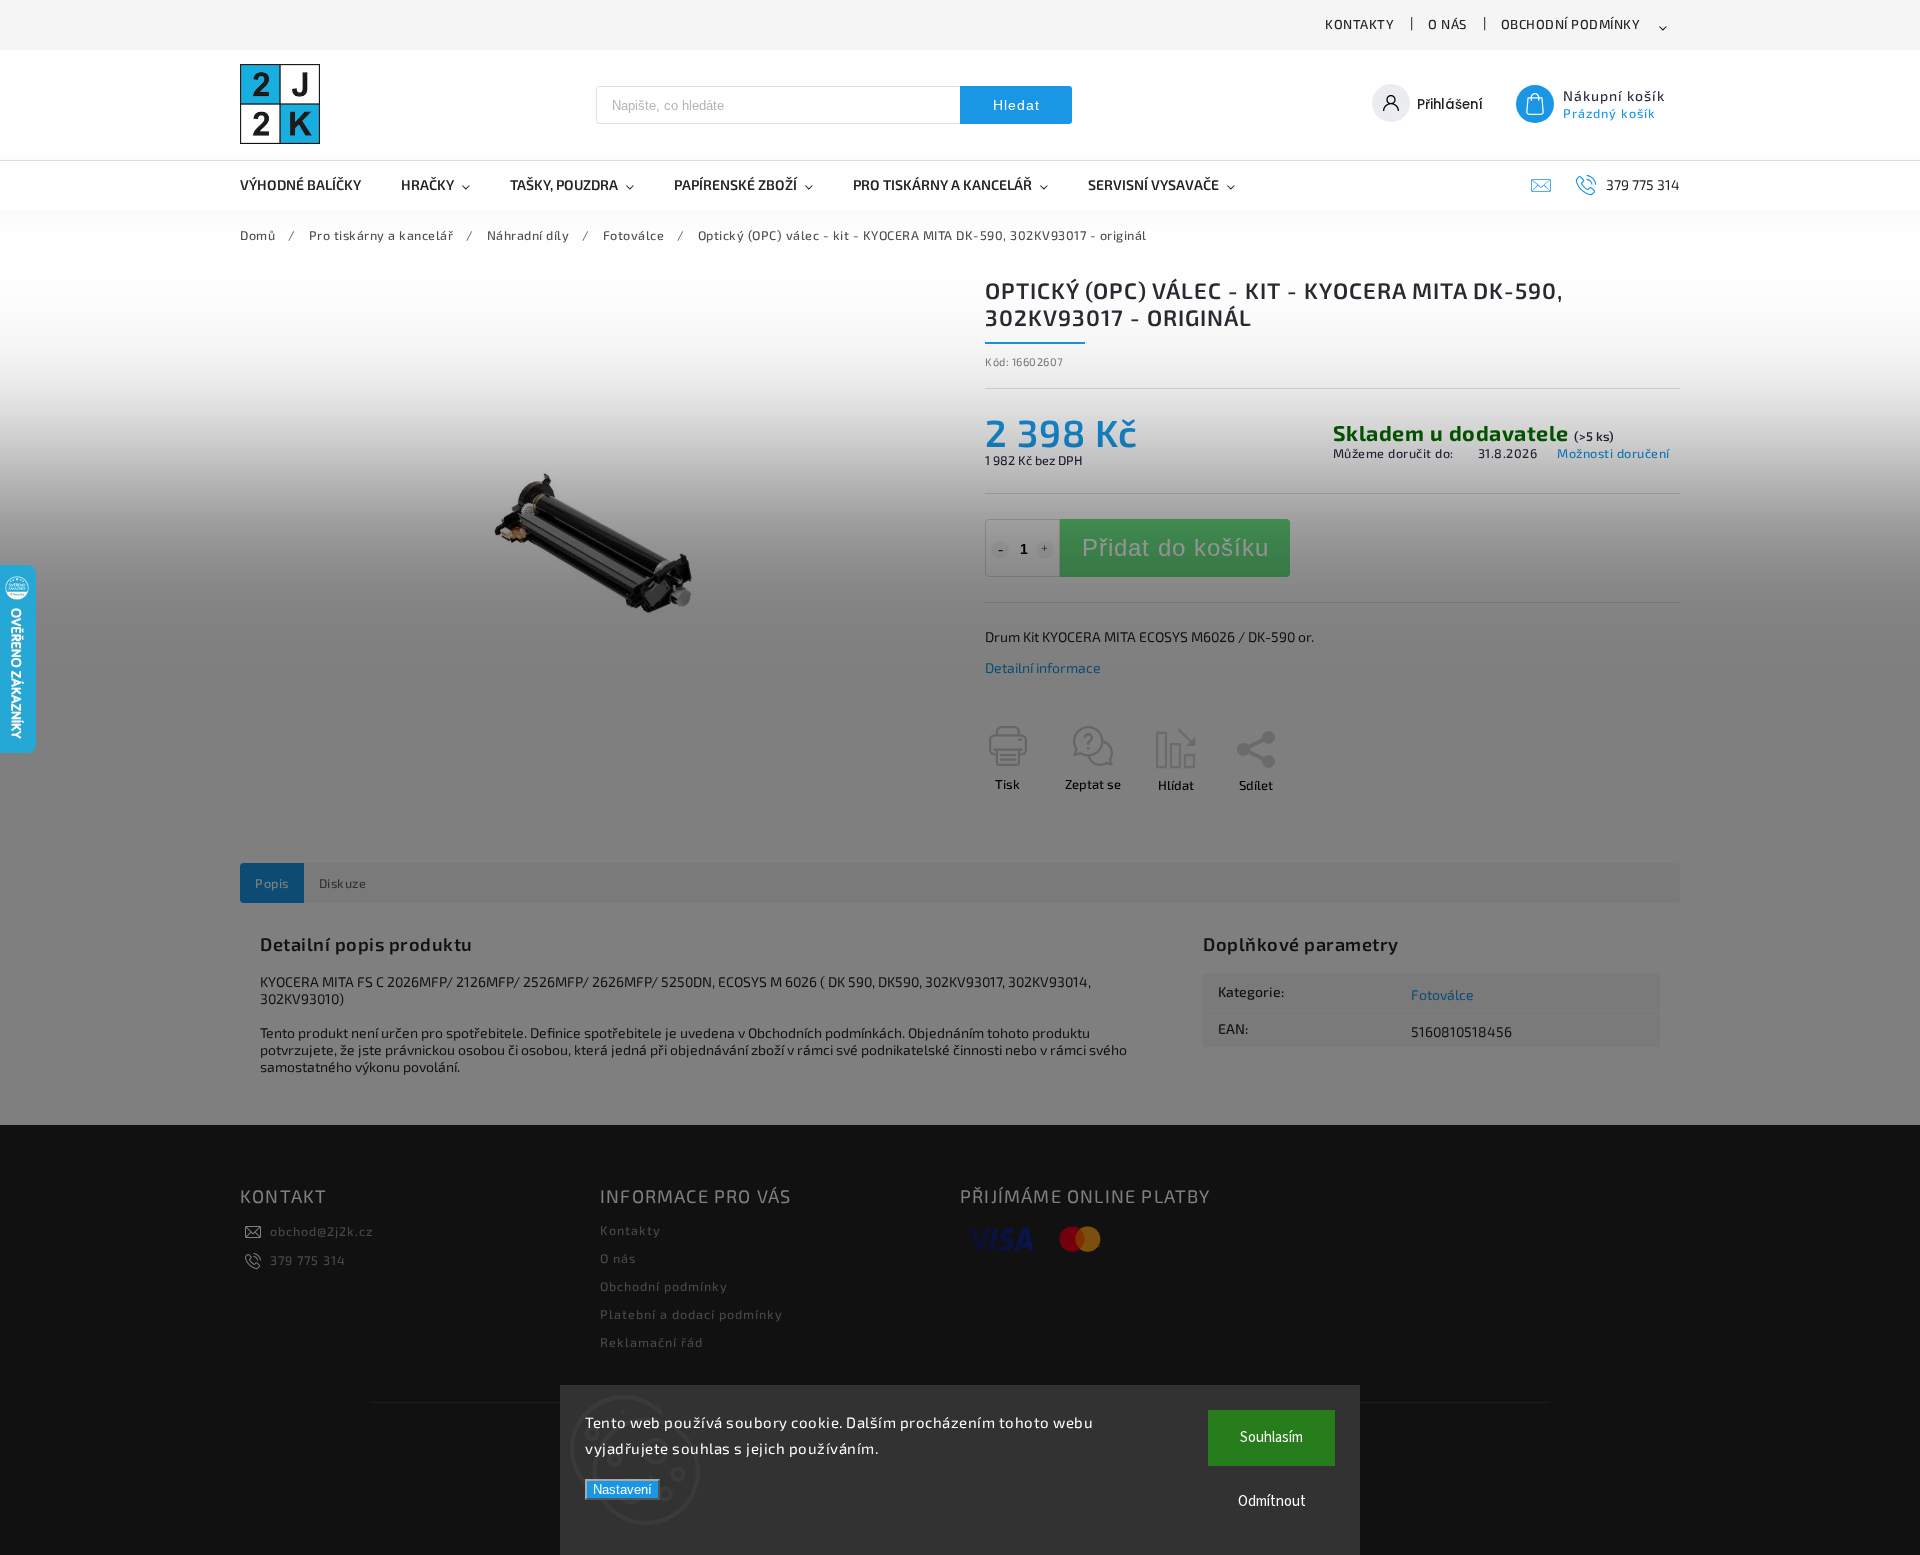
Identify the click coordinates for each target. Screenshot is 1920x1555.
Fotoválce (1442, 994)
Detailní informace (1043, 667)
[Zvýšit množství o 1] (1045, 550)
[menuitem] (310, 185)
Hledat (1016, 105)
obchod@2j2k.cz (321, 1231)
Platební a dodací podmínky (691, 1314)
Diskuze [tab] (343, 883)
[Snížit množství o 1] (1000, 550)
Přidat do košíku (1175, 547)
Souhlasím (1271, 1437)
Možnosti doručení (1613, 453)
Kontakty (1359, 24)
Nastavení (622, 1489)
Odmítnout (1272, 1501)
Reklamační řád (651, 1342)
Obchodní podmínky (1571, 24)
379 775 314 (308, 1260)
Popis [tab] (272, 883)
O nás (1447, 24)
